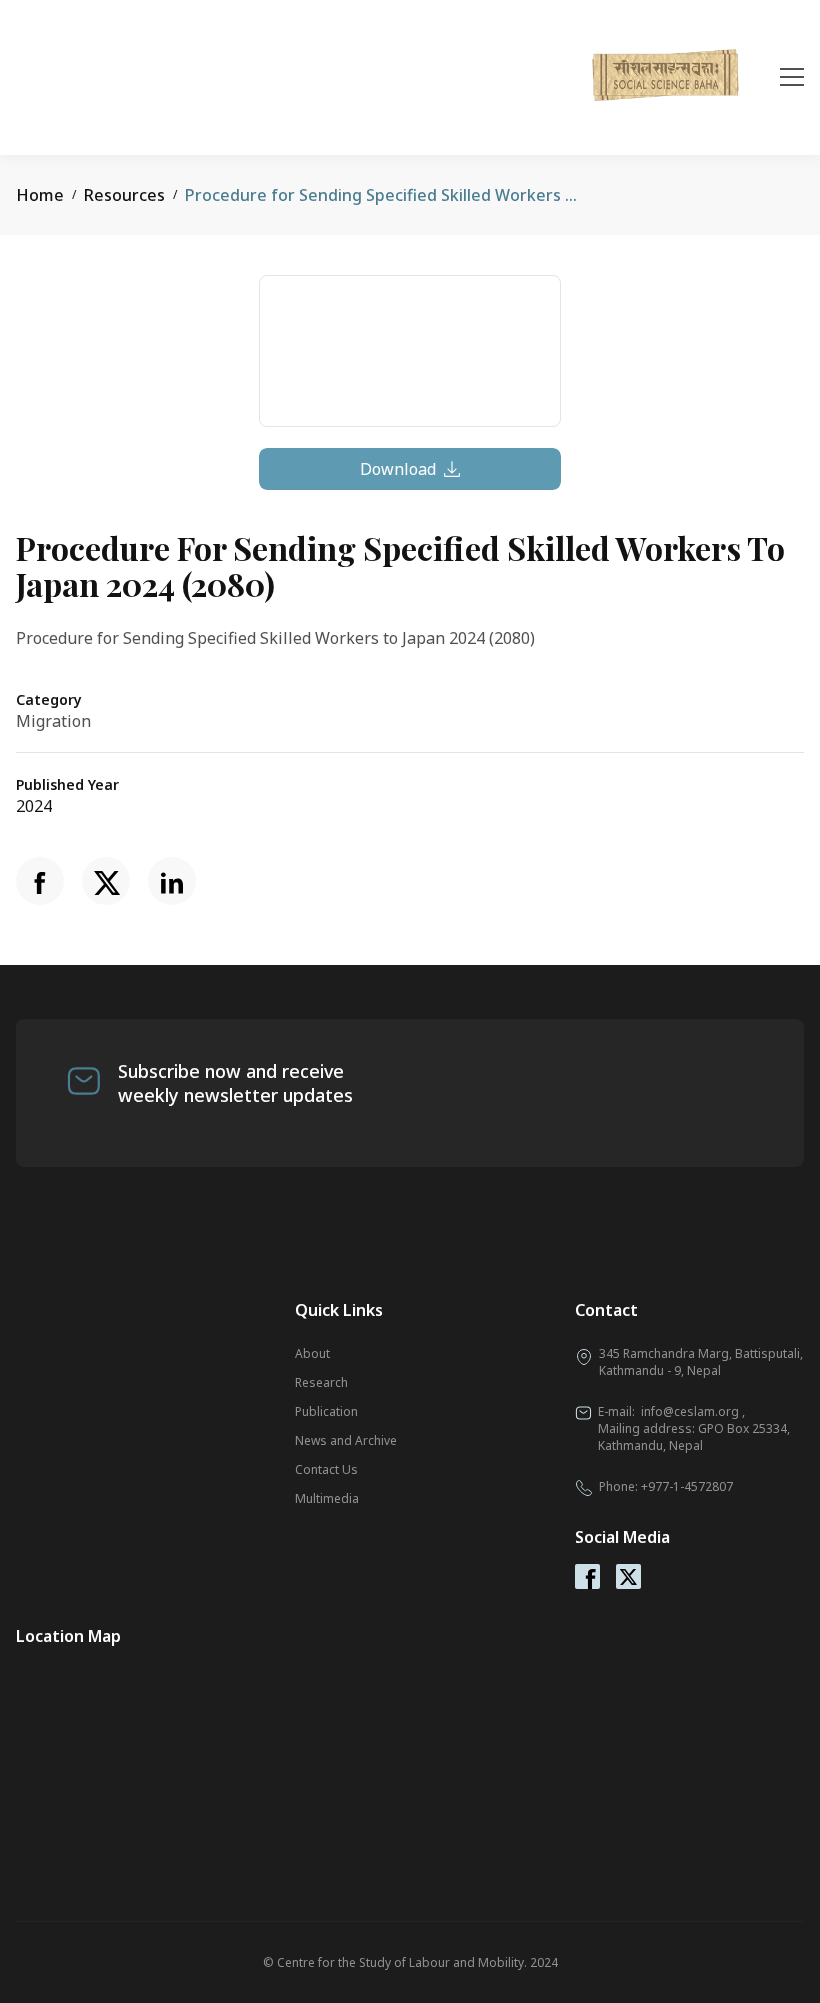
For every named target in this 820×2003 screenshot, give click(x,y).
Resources (124, 195)
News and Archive (346, 1440)
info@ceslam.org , (693, 1411)
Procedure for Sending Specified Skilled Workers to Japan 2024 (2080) (451, 195)
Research (321, 1382)
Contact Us (326, 1469)
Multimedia (327, 1498)
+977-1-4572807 (687, 1486)
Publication (326, 1411)
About (312, 1353)
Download (398, 469)
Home (40, 195)
